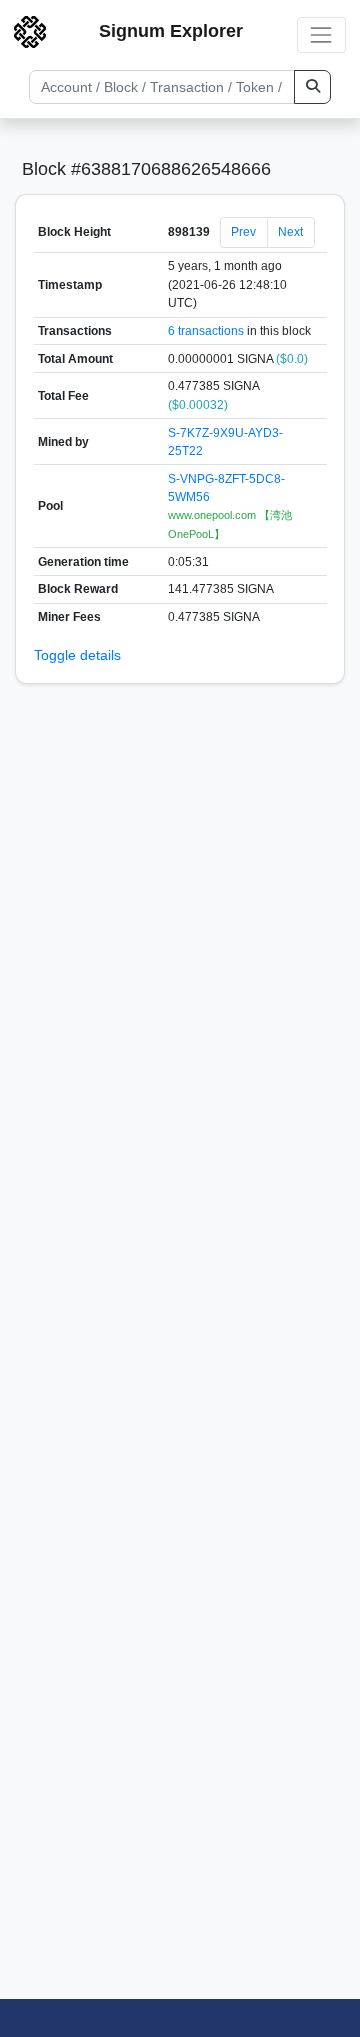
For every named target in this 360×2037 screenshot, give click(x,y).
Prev (243, 232)
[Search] (312, 87)
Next (290, 232)
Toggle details (77, 655)
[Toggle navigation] (321, 34)
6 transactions (206, 331)
